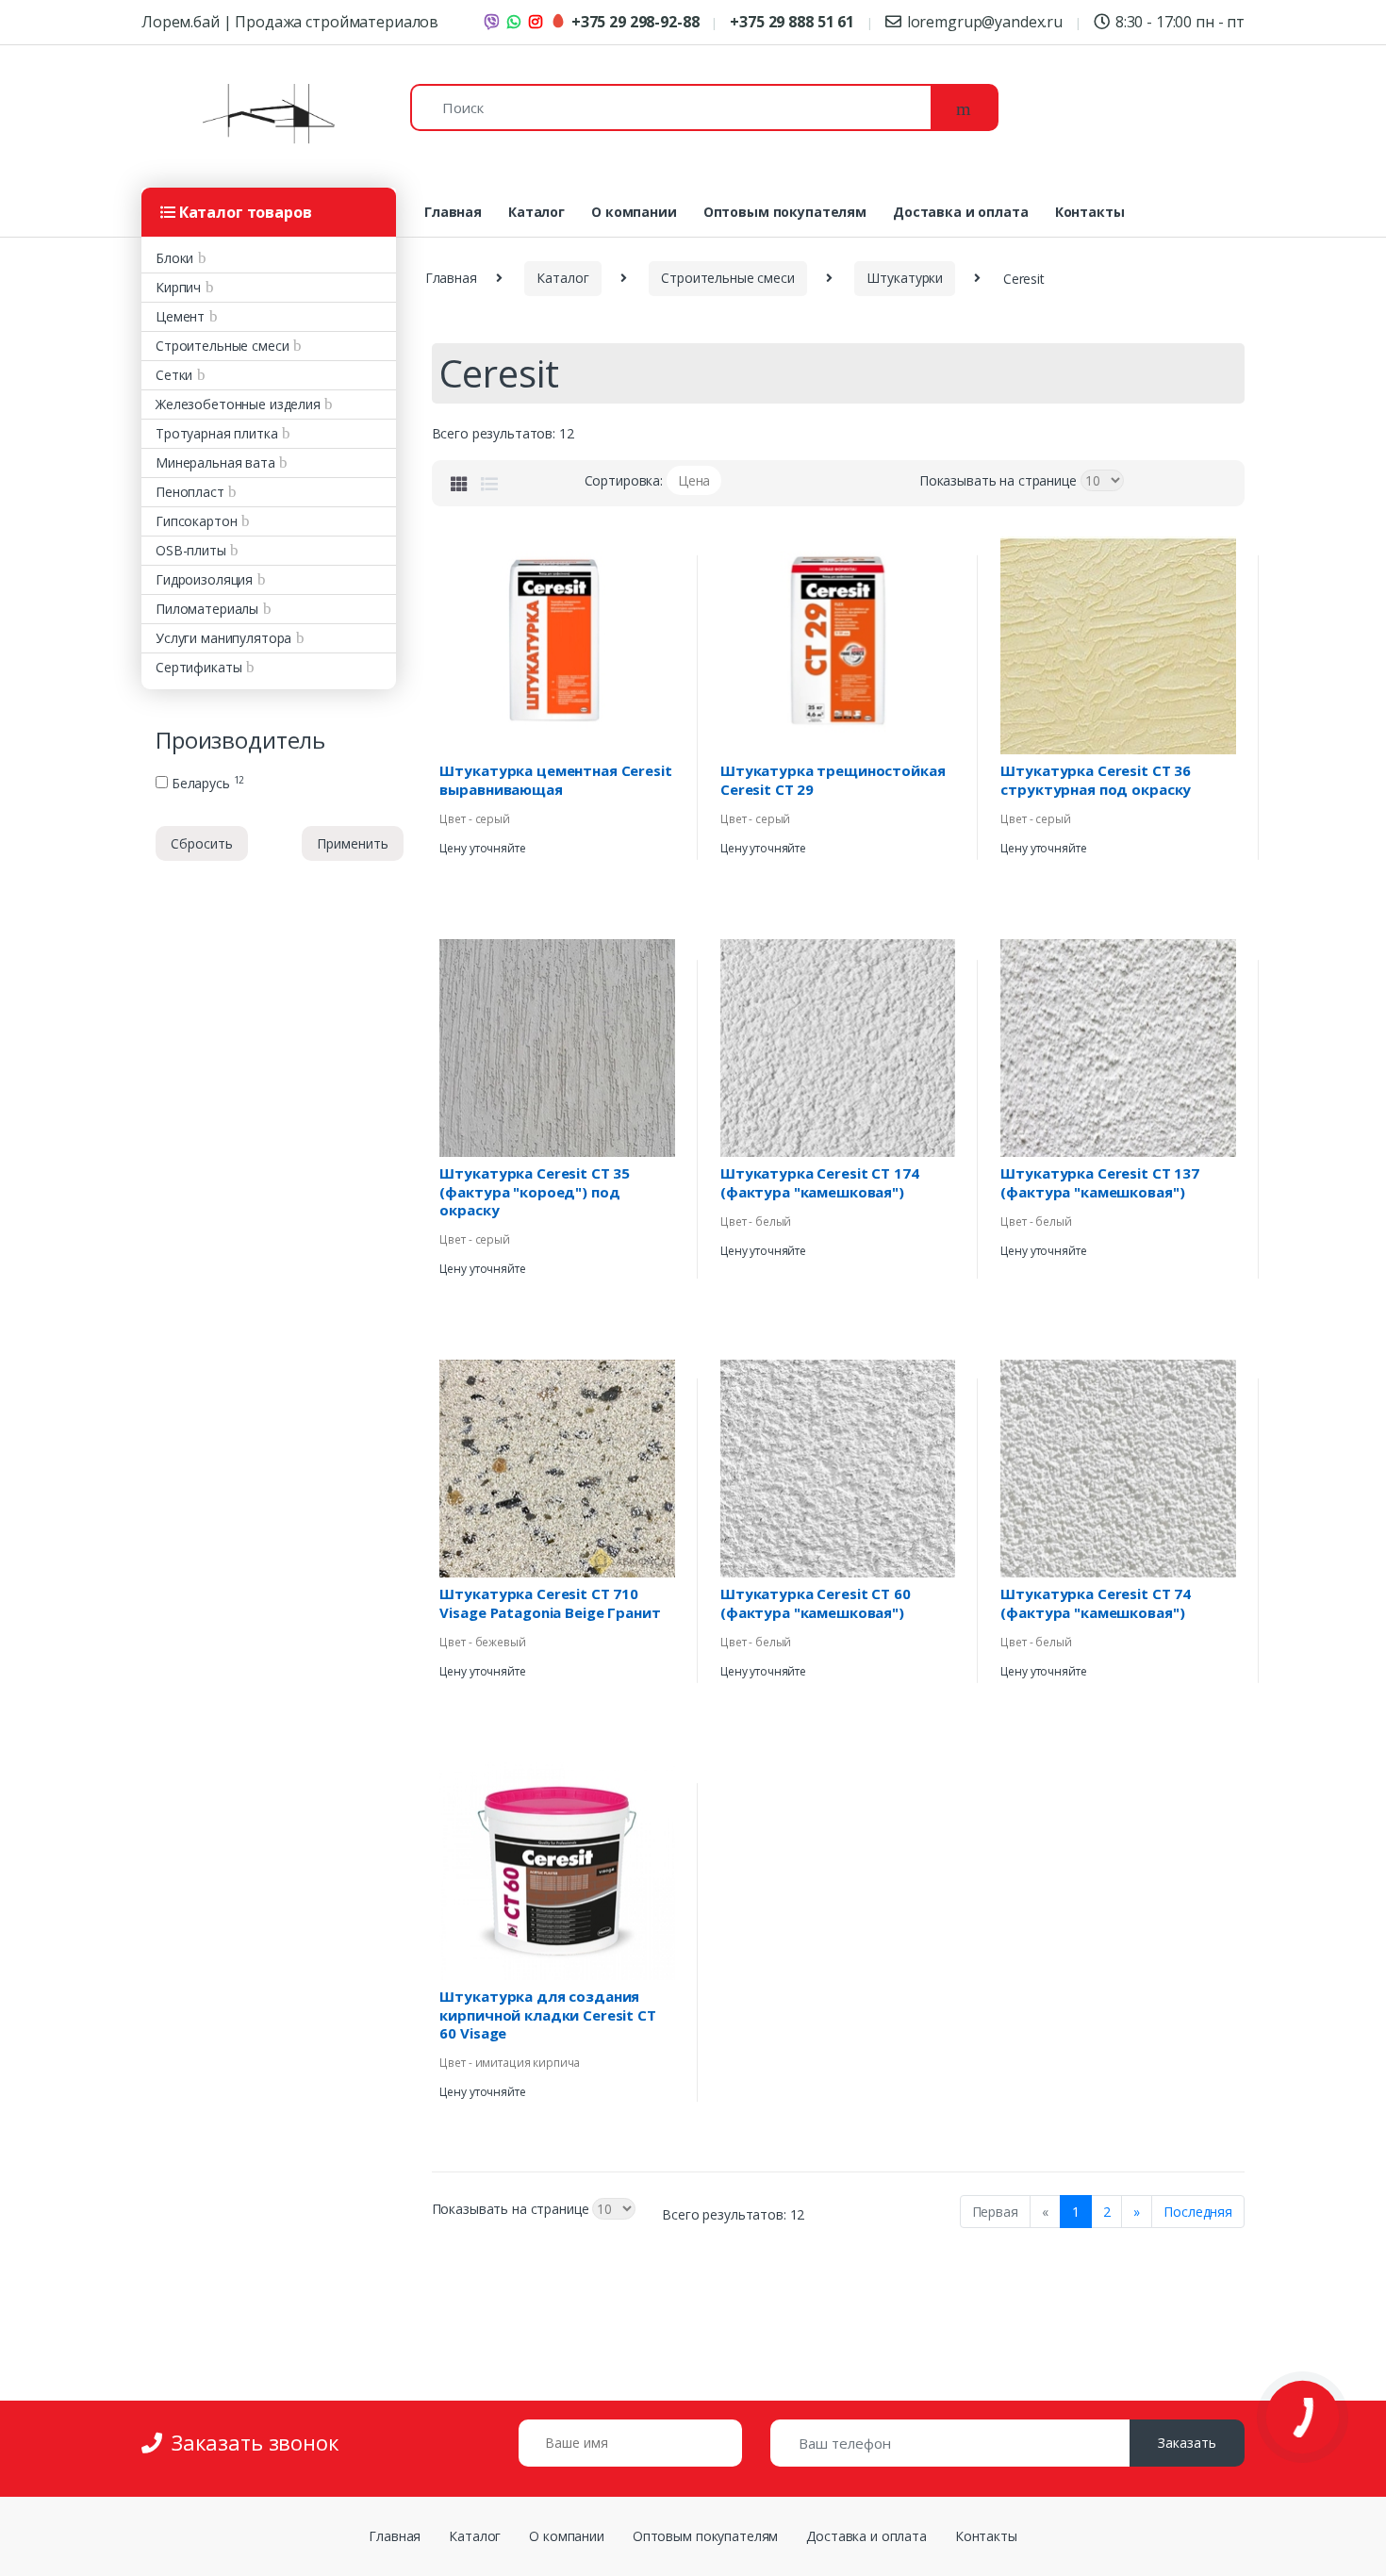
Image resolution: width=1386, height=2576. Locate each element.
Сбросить (202, 843)
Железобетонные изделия (238, 404)
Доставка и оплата (961, 212)
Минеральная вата (215, 462)
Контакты (1090, 212)
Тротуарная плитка (217, 433)
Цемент (180, 316)
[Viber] (495, 20)
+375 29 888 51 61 (792, 22)
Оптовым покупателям (785, 212)
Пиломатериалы (207, 609)
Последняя (1198, 2212)
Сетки (174, 375)
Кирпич (178, 287)
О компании (634, 212)
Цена (694, 480)
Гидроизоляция (204, 579)
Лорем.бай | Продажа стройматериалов (290, 22)
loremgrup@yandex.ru (985, 22)
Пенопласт (190, 492)
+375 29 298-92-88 (635, 22)
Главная (453, 212)
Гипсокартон (196, 521)
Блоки (174, 258)
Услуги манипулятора (223, 638)
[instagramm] (538, 20)
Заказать (1187, 2443)
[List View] (489, 484)
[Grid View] (459, 484)
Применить (353, 843)
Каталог (536, 212)
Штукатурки (905, 278)
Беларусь (206, 784)
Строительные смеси (222, 346)
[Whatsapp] (517, 20)
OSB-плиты (191, 550)
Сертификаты (198, 667)
